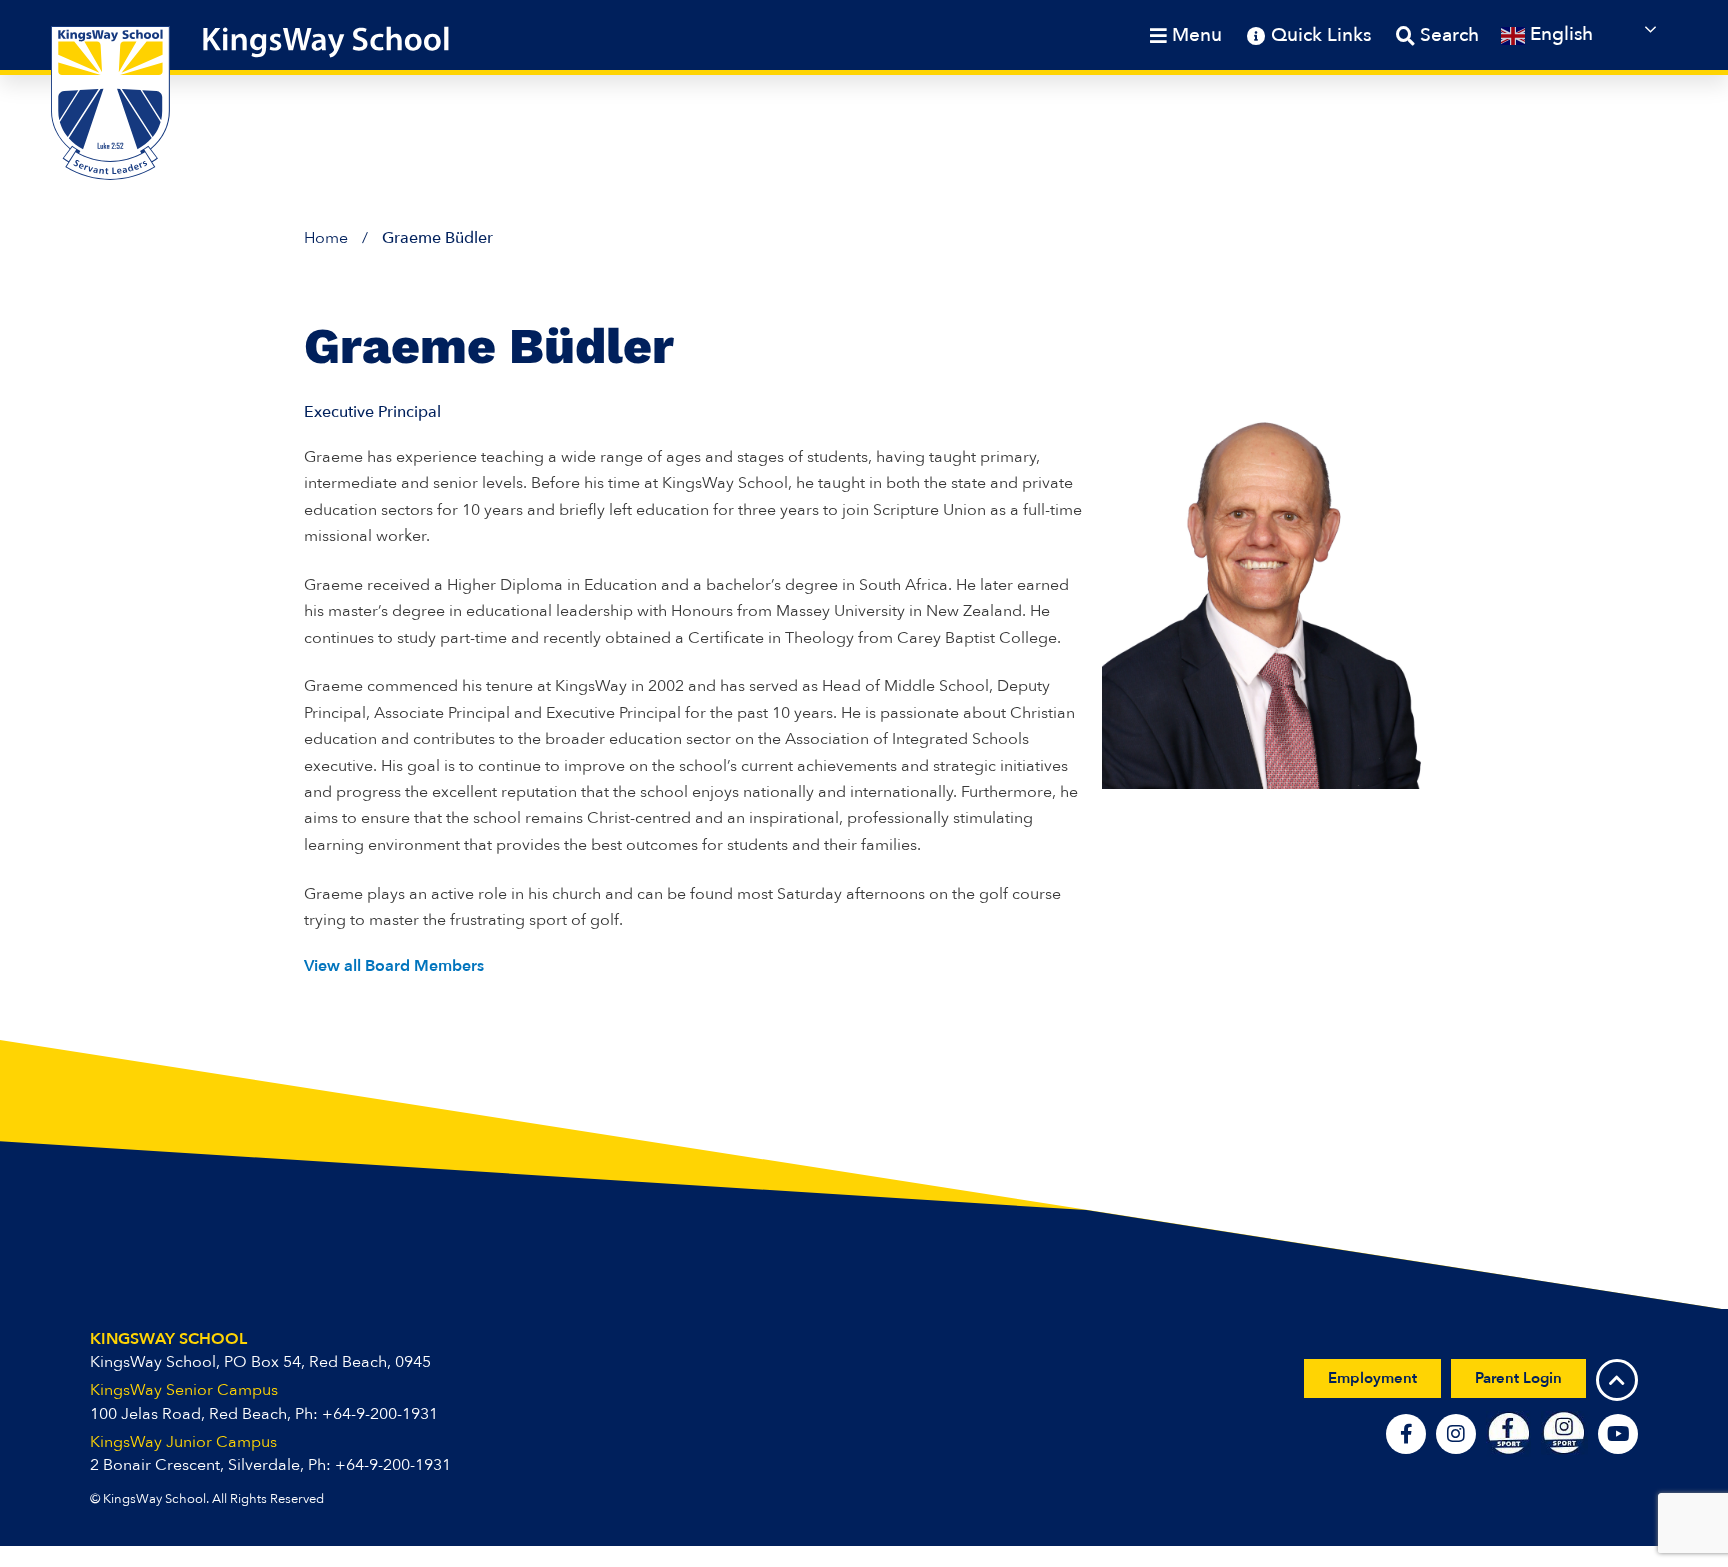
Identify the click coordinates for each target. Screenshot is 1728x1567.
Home (326, 238)
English (1559, 34)
